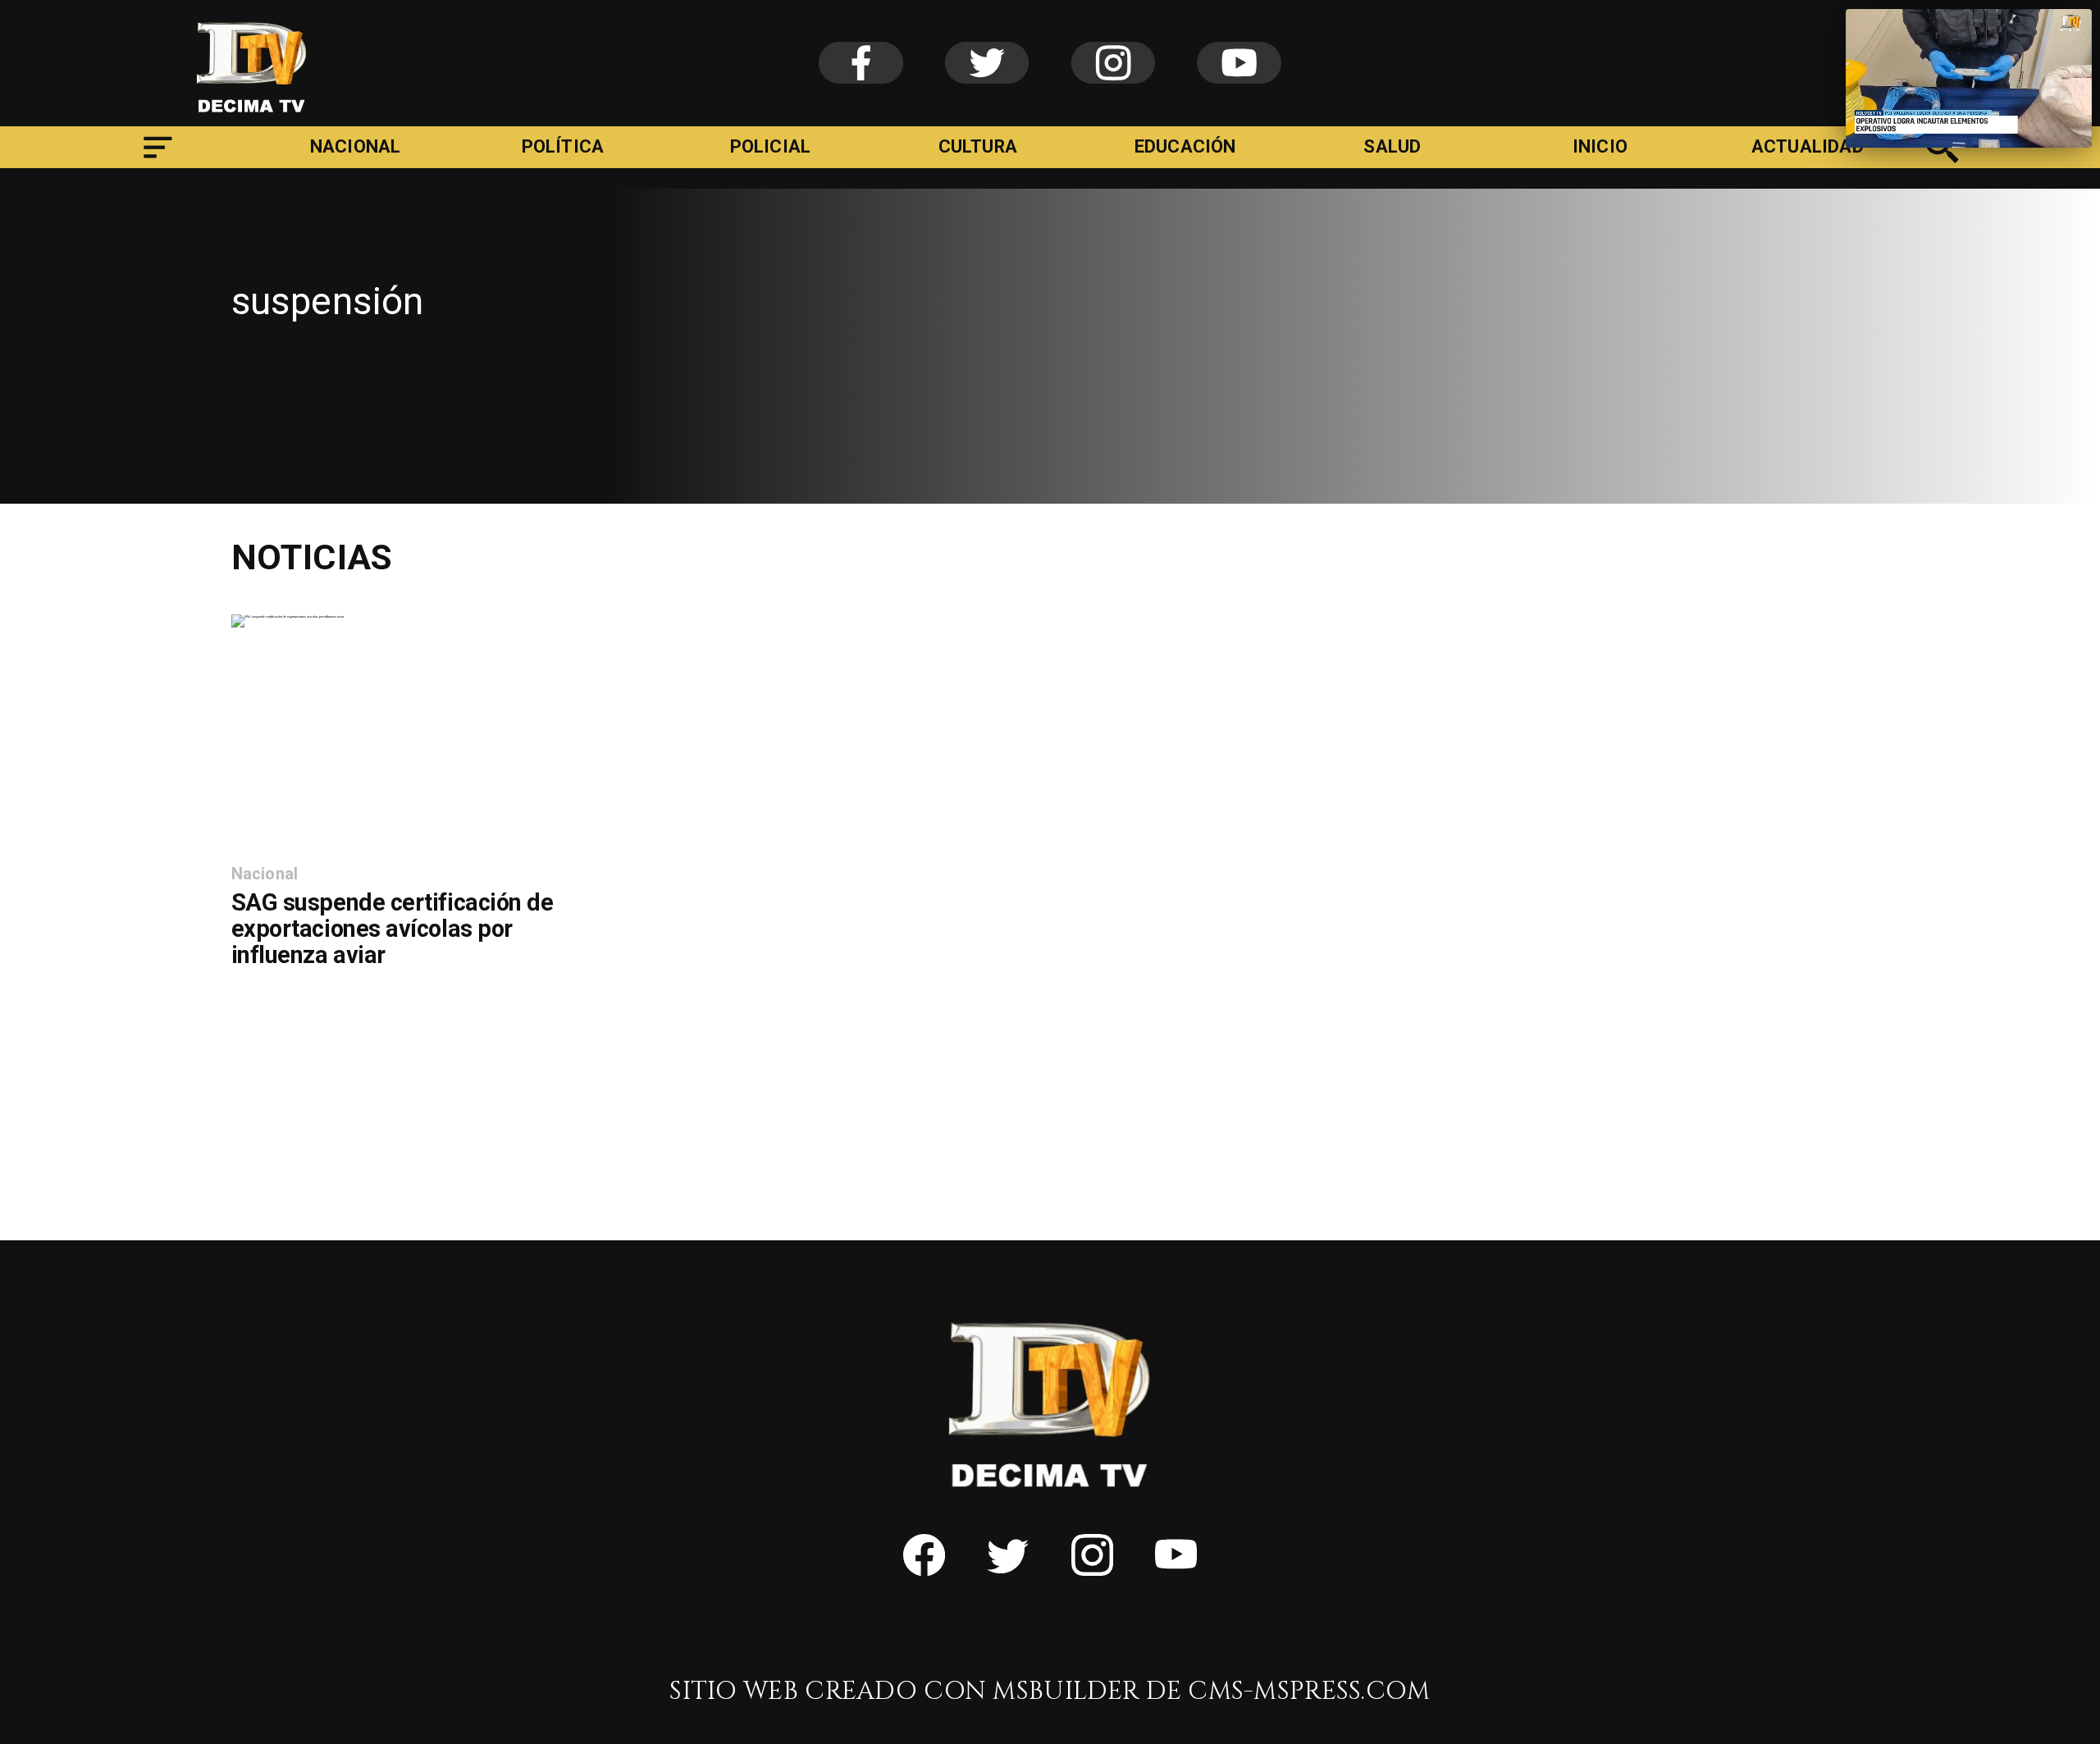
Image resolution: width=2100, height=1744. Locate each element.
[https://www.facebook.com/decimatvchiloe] (924, 1569)
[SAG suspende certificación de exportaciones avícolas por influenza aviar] (288, 616)
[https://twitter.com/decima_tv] (1008, 1569)
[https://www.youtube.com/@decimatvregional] (1176, 1569)
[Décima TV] (1943, 161)
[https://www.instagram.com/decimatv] (1092, 1569)
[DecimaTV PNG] (252, 119)
